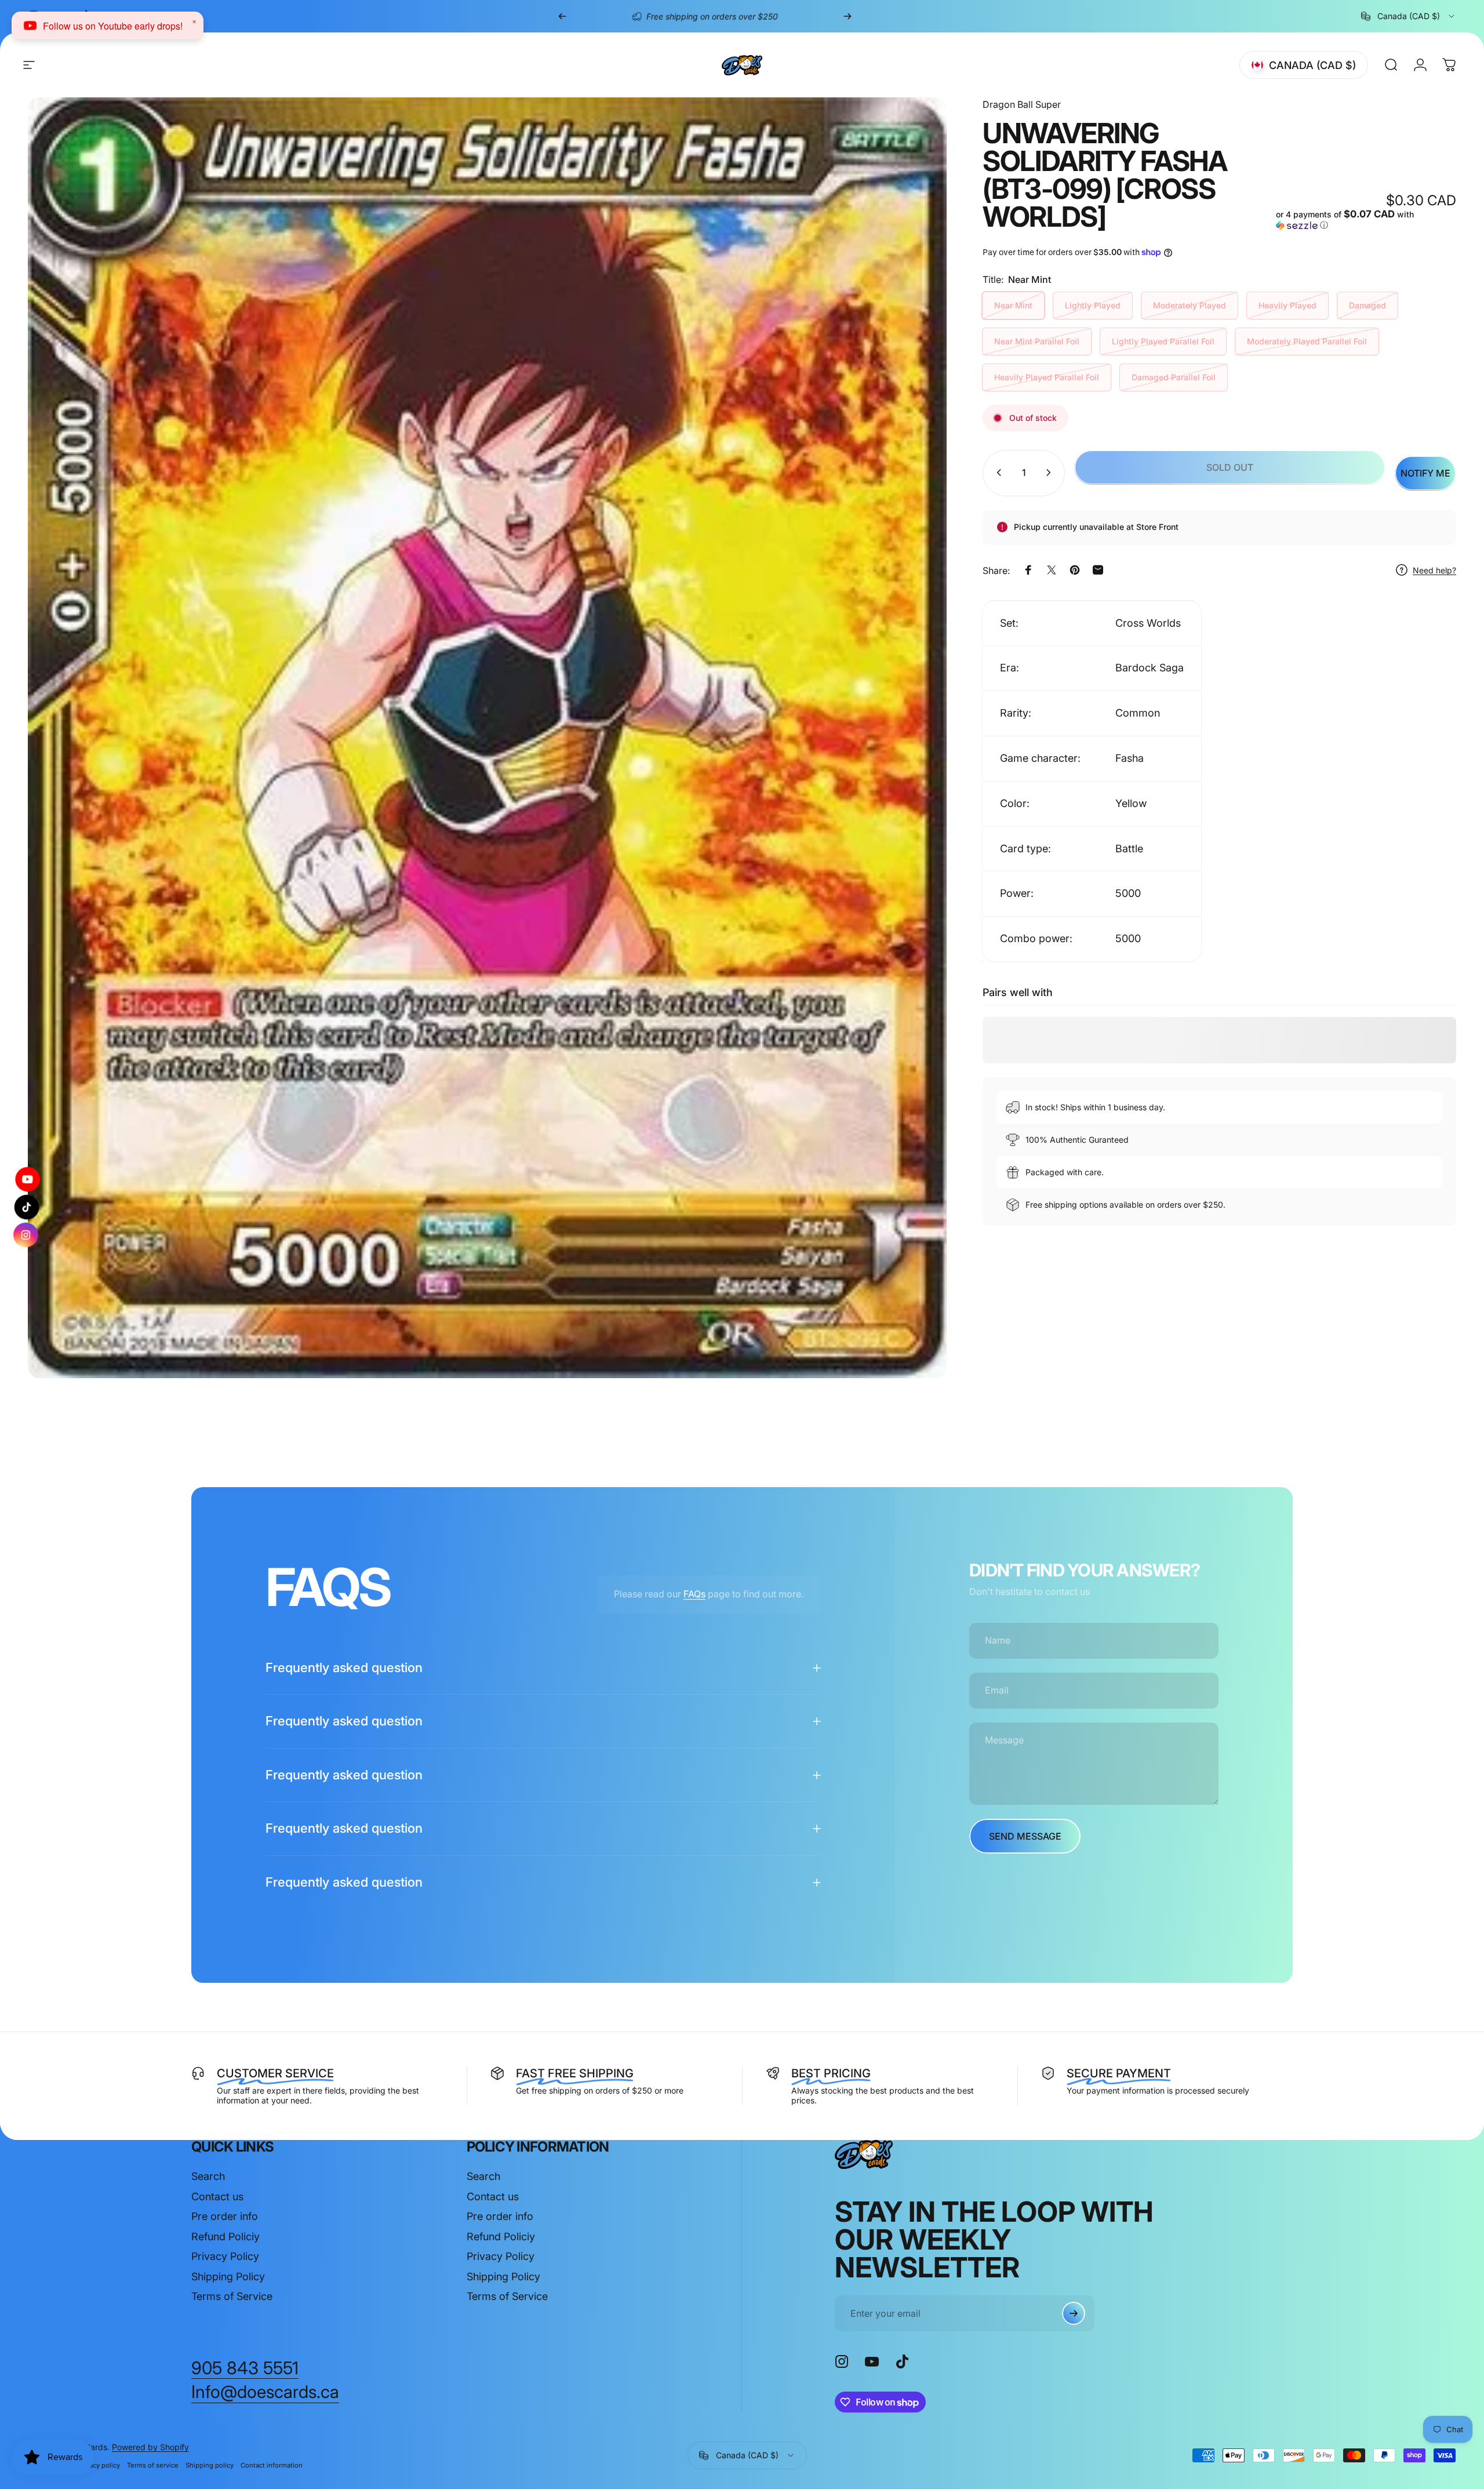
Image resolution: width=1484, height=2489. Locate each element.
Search (208, 2176)
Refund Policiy (225, 2237)
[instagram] (27, 1233)
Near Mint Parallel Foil (1037, 341)
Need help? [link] (1434, 570)
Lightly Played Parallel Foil (1163, 341)
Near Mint (1013, 305)
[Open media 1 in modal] (487, 738)
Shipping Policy (228, 2277)
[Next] (848, 16)
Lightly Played (1093, 305)
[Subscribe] (1074, 2313)
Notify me (1425, 473)
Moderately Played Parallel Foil (1307, 341)
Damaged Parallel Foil (1174, 377)
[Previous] (562, 16)
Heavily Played (1287, 305)
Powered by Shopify (150, 2447)
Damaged (1367, 305)
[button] (1366, 220)
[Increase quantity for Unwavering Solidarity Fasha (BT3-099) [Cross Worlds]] (1051, 473)
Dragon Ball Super (1022, 104)
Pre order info (225, 2216)
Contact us (217, 2197)
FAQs (694, 1594)
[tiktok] (27, 1207)
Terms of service (153, 2465)
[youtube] (27, 1181)
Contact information (272, 2465)
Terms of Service (232, 2296)
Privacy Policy (225, 2256)
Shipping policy (210, 2465)
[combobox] (1409, 16)
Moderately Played (1190, 305)
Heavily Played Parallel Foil (1047, 377)
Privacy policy (99, 2465)
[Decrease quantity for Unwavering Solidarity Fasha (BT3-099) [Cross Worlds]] (996, 473)
